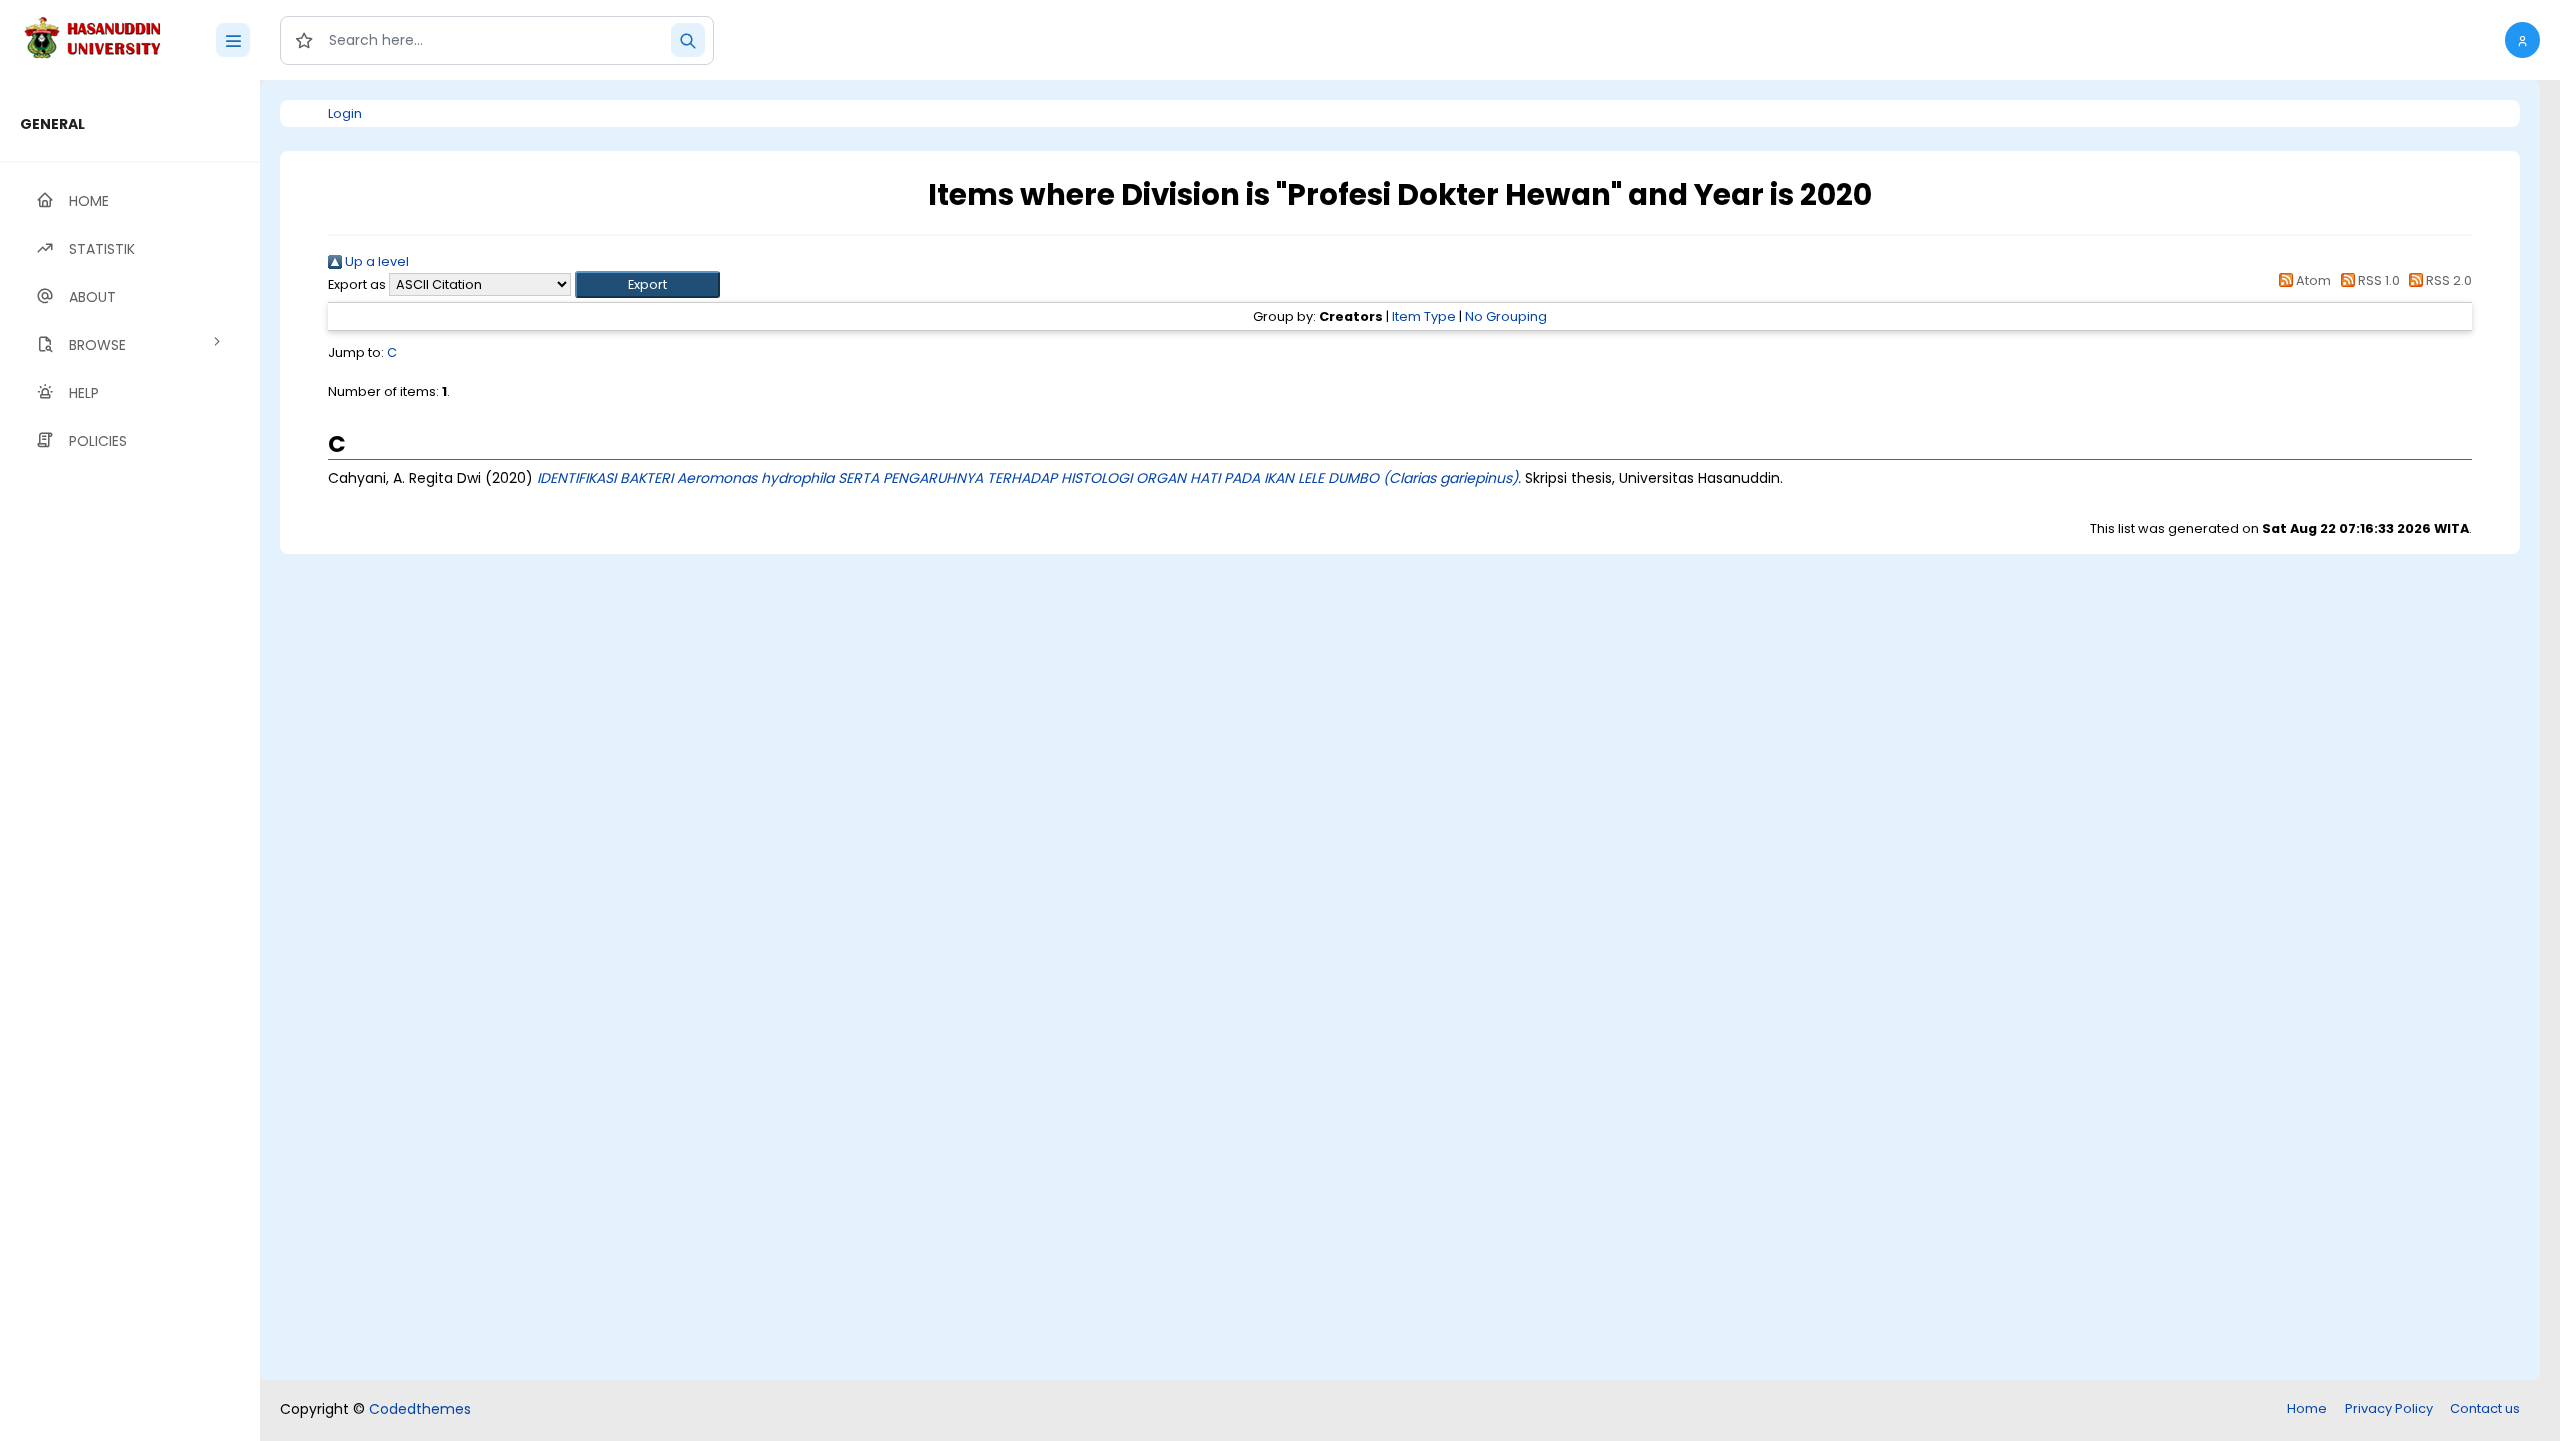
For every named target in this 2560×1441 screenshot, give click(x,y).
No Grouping (1506, 316)
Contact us (2485, 1408)
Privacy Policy (2389, 1408)
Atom (2312, 280)
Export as (357, 284)
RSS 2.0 (2447, 280)
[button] (2522, 40)
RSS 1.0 (2377, 280)
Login (345, 113)
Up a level (375, 261)
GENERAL (52, 124)
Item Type (1424, 316)
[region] (130, 760)
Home (2307, 1408)
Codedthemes (420, 1409)
